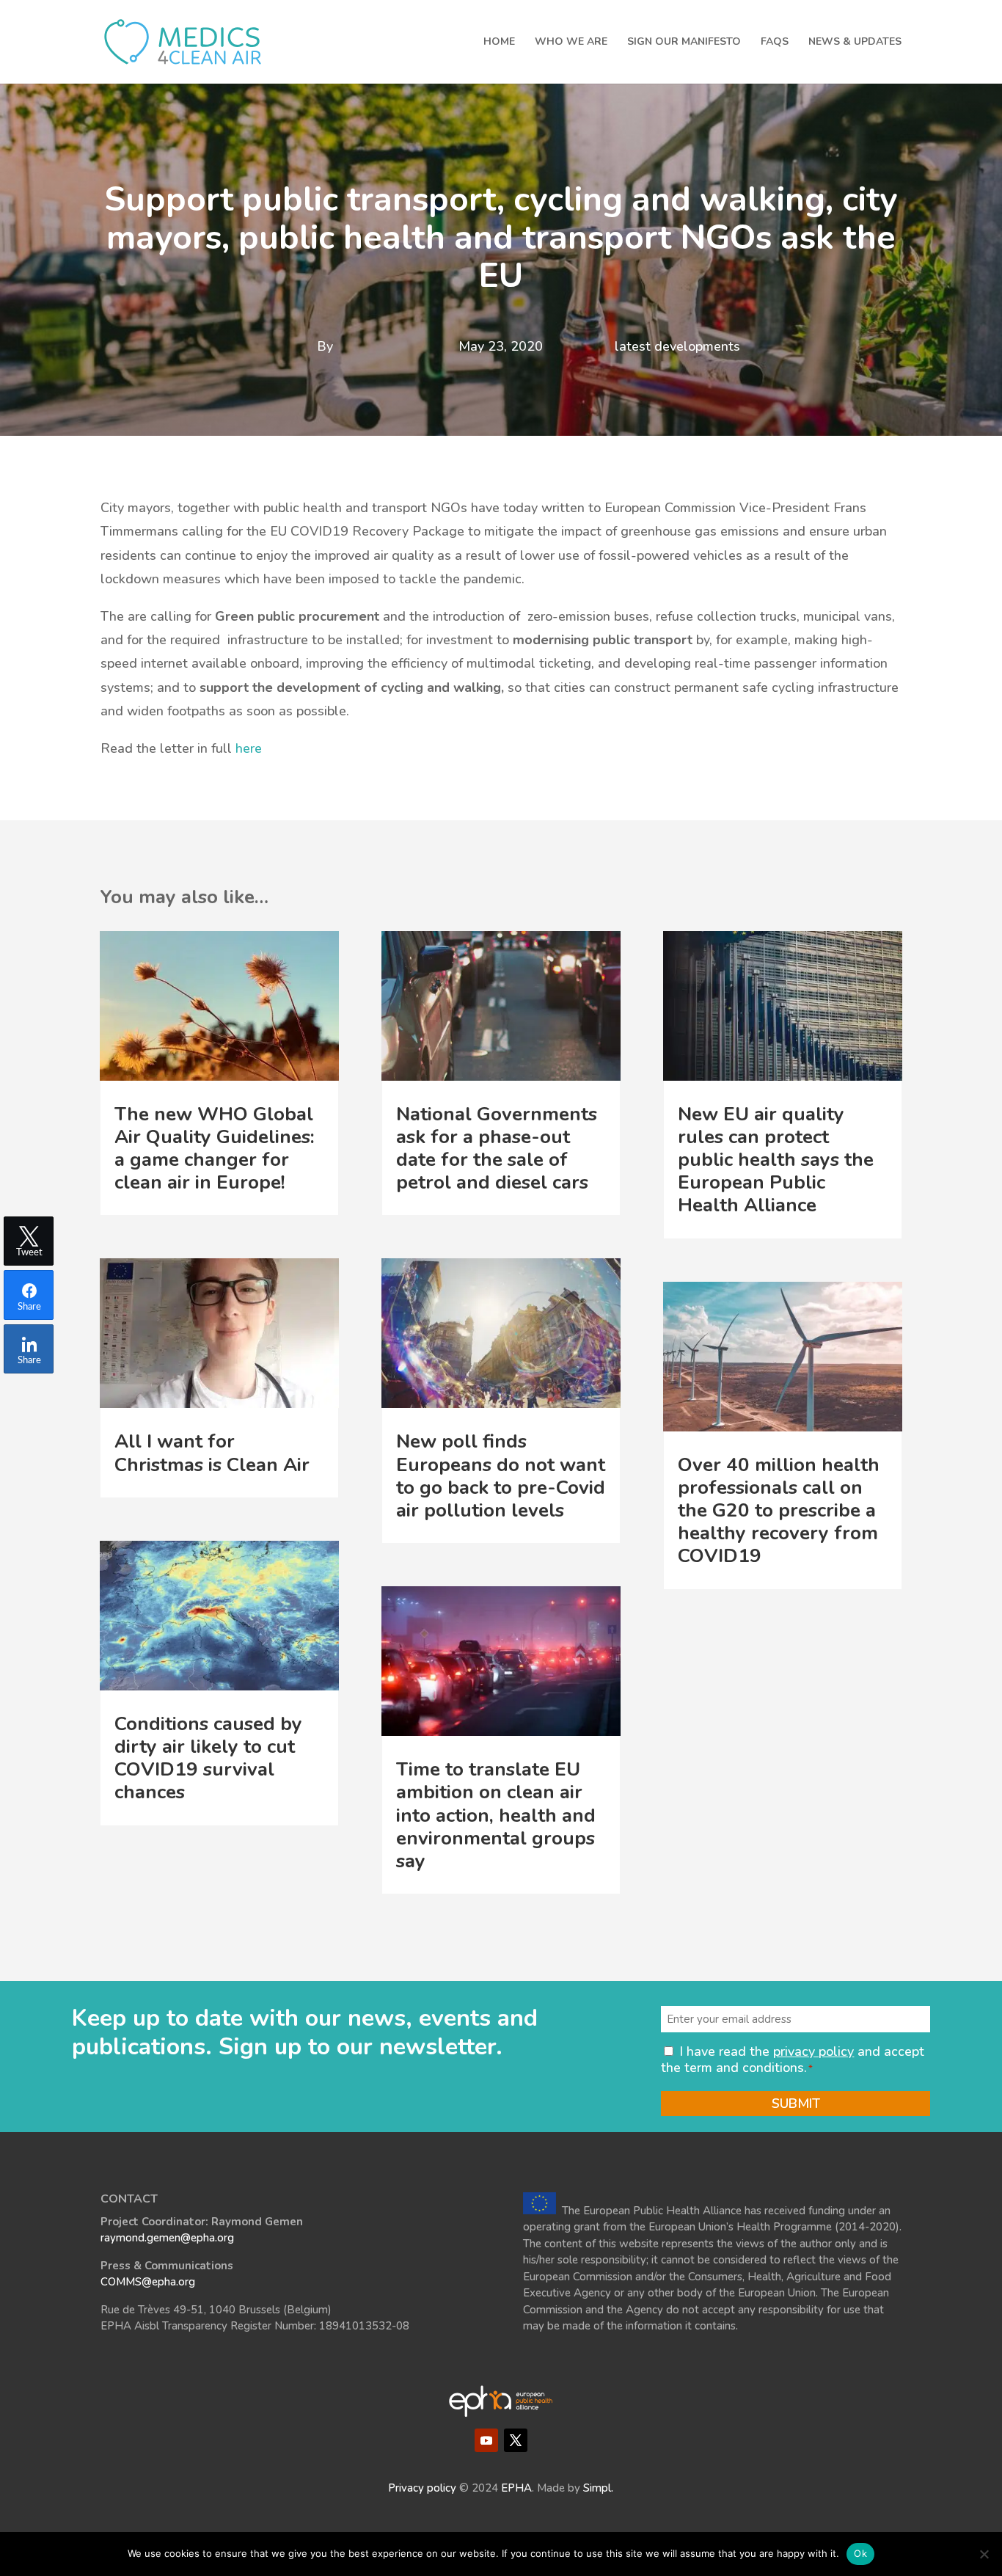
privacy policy (813, 2051)
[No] (984, 2554)
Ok (860, 2553)
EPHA (516, 2488)
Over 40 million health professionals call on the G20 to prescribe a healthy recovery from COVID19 (779, 1511)
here (249, 748)
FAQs (775, 43)
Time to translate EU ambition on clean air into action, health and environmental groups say (496, 1815)
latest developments (677, 346)
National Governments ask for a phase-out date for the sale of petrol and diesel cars (497, 1149)
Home (499, 43)
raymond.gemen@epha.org (167, 2238)
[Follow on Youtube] (486, 2440)
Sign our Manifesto (684, 43)
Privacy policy (422, 2488)
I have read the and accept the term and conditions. (793, 2059)
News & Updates (855, 43)
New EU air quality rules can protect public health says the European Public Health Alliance (776, 1160)
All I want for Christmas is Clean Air (212, 1453)
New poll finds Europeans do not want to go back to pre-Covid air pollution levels (501, 1476)
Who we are (571, 43)
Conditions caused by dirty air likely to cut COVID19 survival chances (208, 1758)
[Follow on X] (516, 2440)
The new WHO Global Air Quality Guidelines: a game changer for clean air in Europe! (215, 1149)
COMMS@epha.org (148, 2282)
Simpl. (598, 2488)
